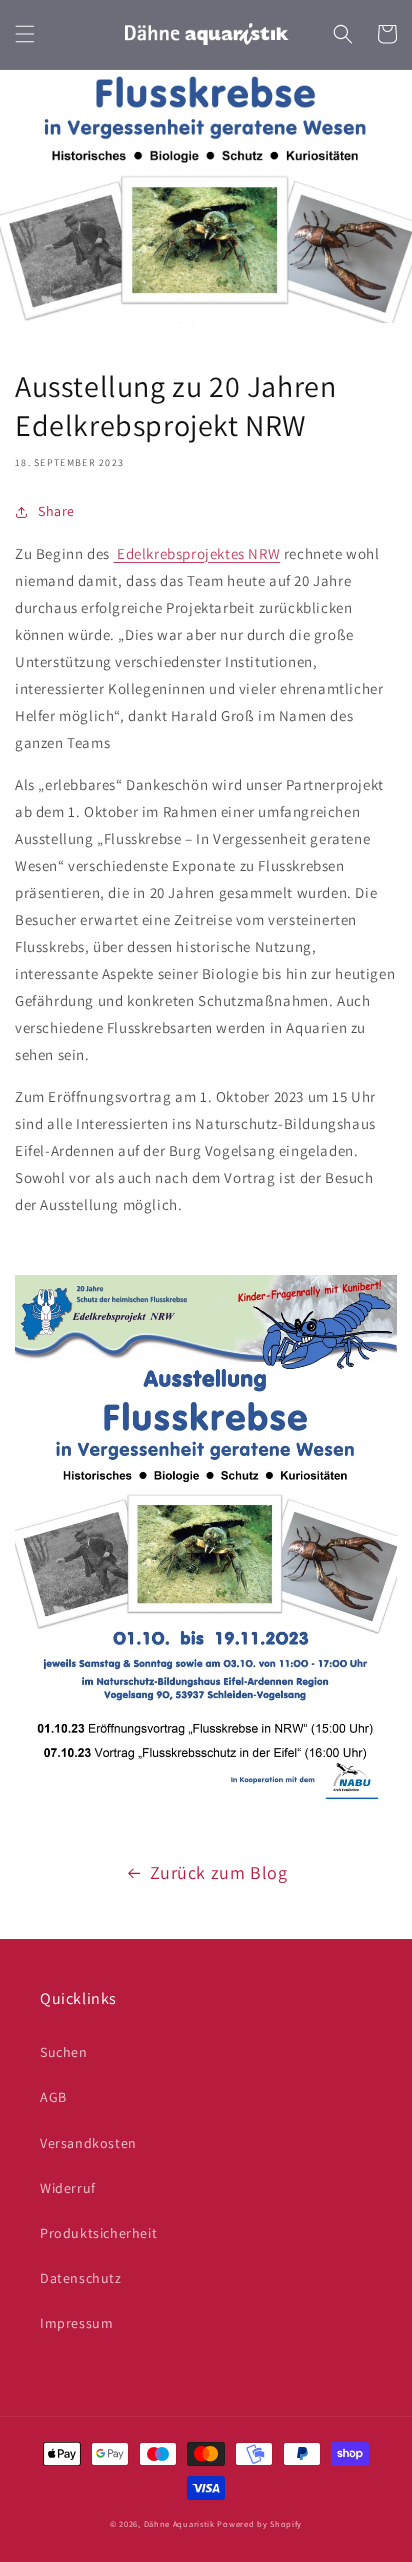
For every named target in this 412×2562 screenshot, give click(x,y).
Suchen (64, 2052)
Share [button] (56, 511)
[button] (25, 34)
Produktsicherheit (98, 2233)
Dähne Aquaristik (179, 2523)
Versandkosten (88, 2143)
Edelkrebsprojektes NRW (196, 553)
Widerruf (68, 2188)
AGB (53, 2097)
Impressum (76, 2323)
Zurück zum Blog (219, 1872)
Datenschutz (81, 2278)
